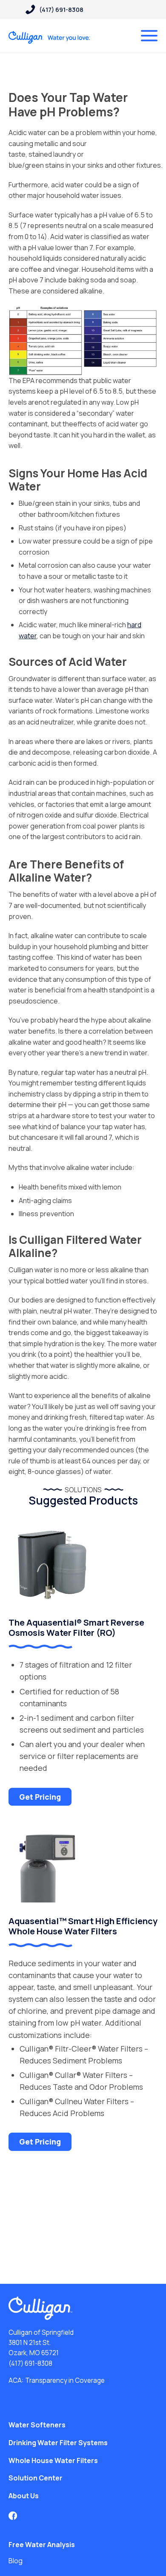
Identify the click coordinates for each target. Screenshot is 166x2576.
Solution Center (36, 2478)
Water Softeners (37, 2425)
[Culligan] (50, 37)
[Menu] (149, 36)
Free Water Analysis (42, 2545)
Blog (16, 2561)
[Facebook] (13, 2516)
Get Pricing (40, 1797)
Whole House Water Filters (53, 2460)
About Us (24, 2496)
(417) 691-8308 (30, 2363)
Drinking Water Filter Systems (58, 2443)
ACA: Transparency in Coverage (57, 2380)
